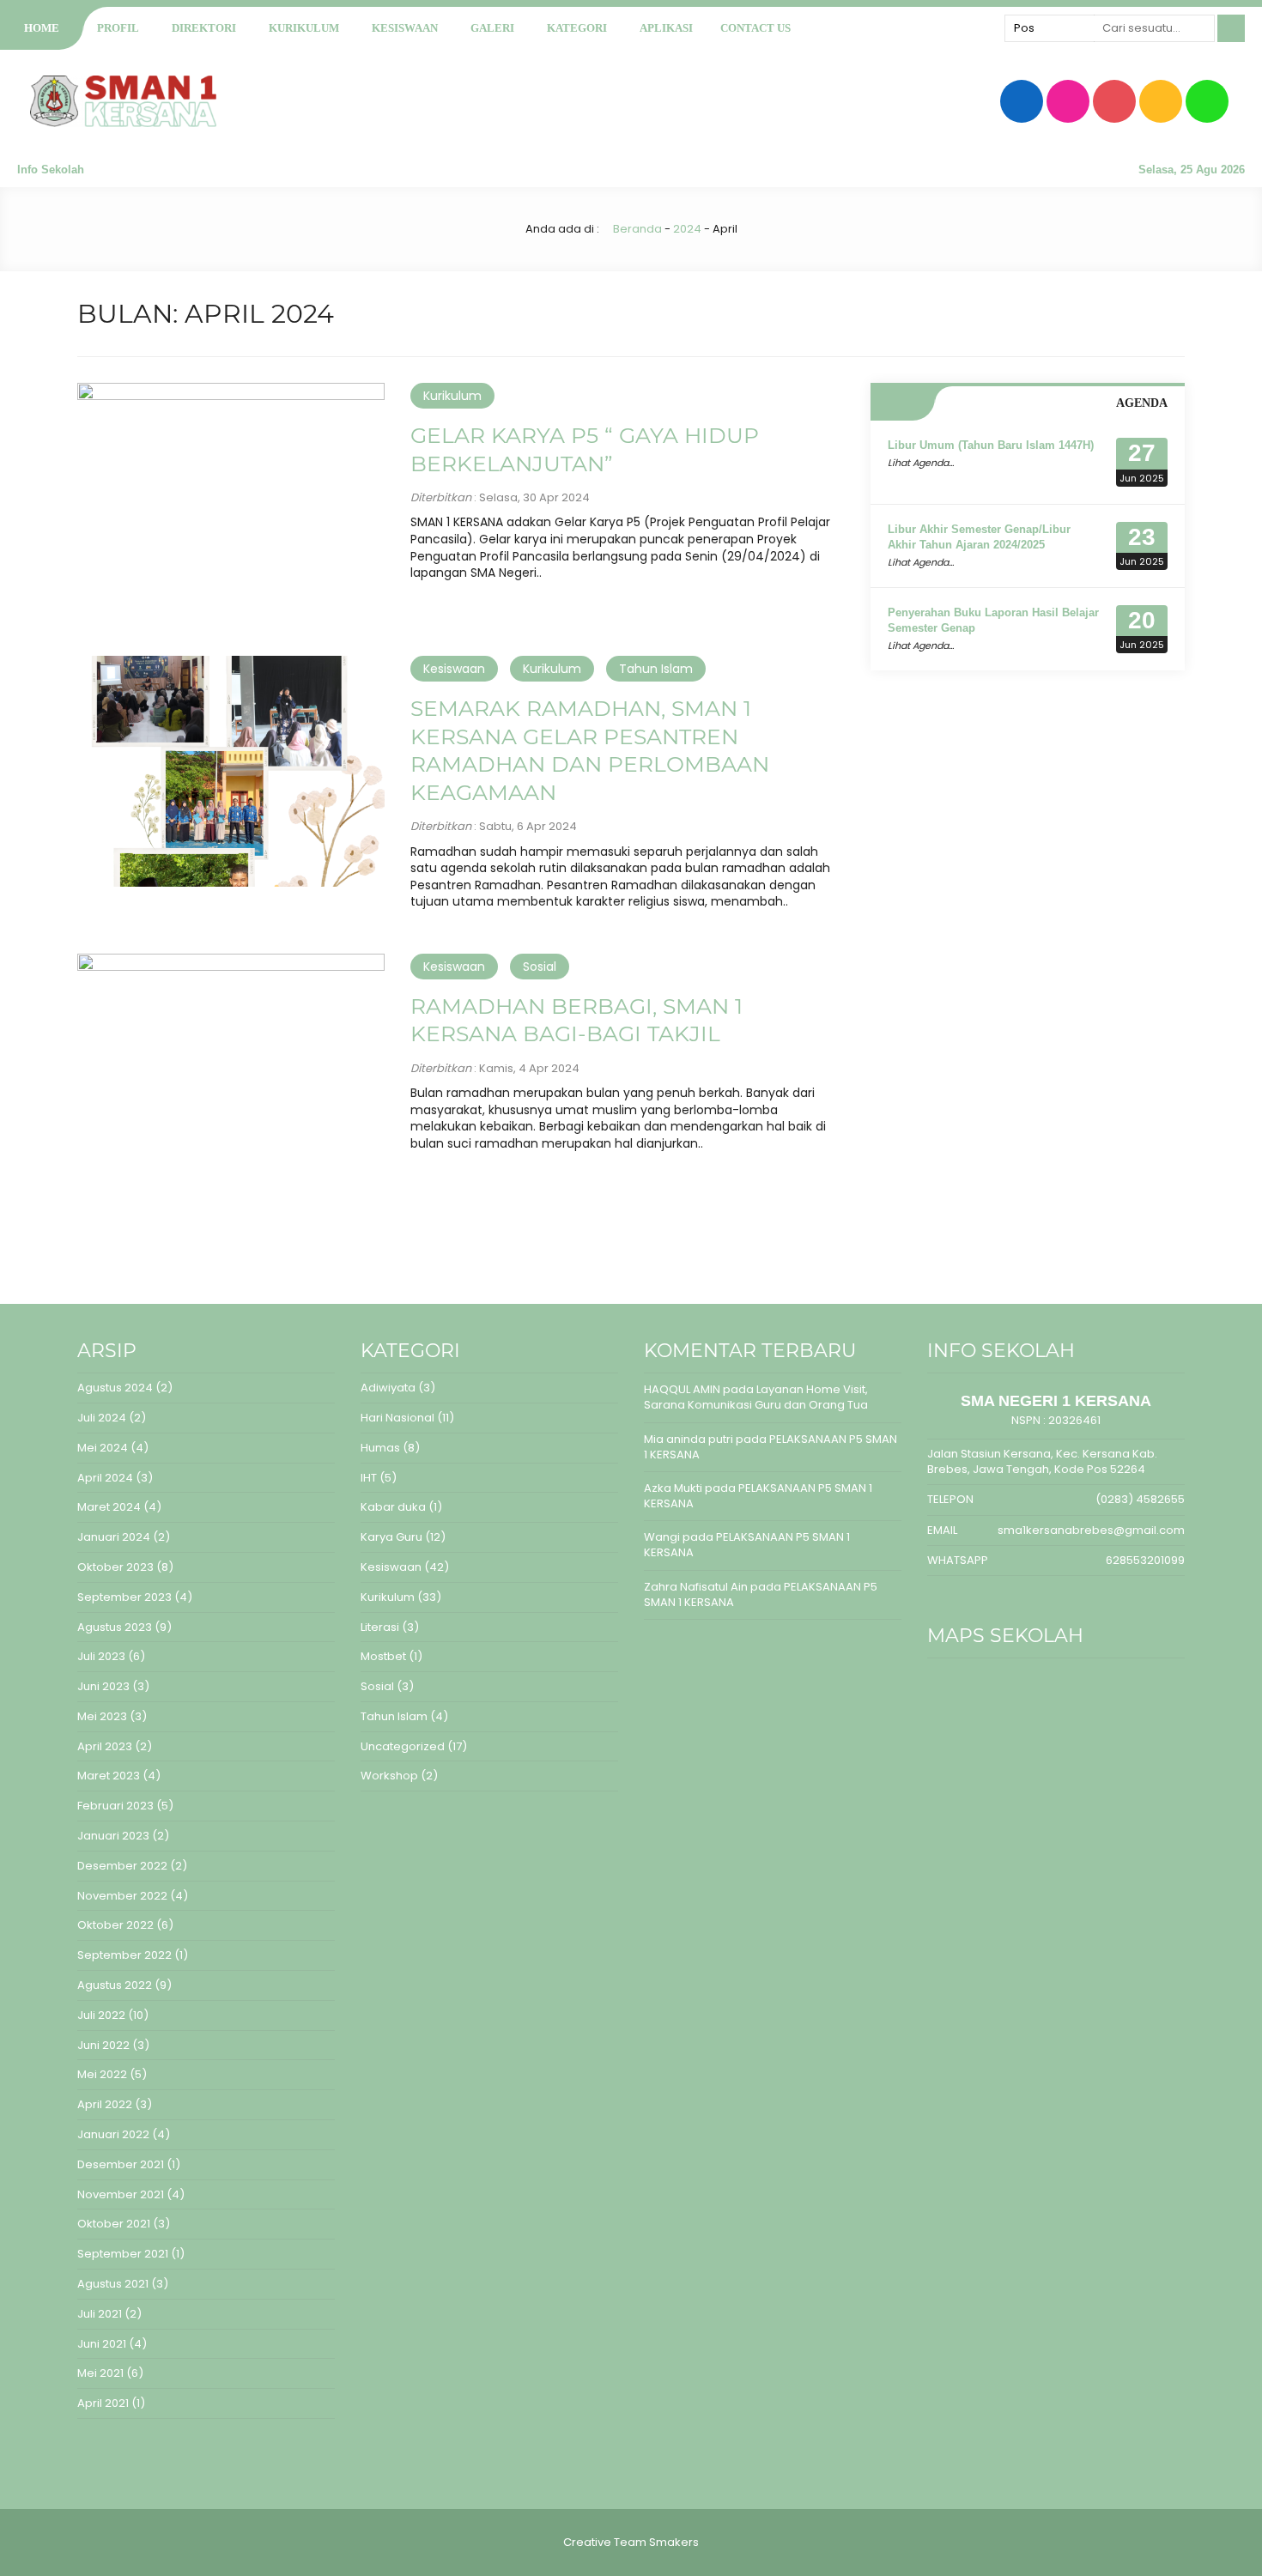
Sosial (540, 967)
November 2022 (122, 1896)
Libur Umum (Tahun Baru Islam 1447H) (991, 445)
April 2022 (105, 2104)
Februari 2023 (115, 1806)
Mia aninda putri (689, 1439)
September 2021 (123, 2254)
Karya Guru (391, 1537)
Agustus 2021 (113, 2284)
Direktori (204, 28)
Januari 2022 (113, 2134)
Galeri (492, 28)
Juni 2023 (103, 1686)
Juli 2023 (101, 1656)
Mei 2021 (100, 2373)
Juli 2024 (102, 1418)
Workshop (389, 1776)
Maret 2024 (109, 1507)
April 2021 (103, 2403)
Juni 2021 (102, 2344)
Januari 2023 (113, 1836)
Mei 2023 (102, 1716)
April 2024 (105, 1478)
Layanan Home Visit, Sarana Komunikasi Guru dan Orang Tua (756, 1397)
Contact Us (755, 28)
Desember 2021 (121, 2164)
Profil (118, 28)
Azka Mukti (673, 1488)
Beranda (636, 229)
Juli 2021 (100, 2314)
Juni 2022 (103, 2045)
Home (42, 28)
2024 (687, 229)
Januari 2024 (114, 1537)
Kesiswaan (405, 28)
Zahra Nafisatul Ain (696, 1587)
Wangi (662, 1537)
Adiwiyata (388, 1388)
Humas (380, 1448)
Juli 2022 (101, 2015)
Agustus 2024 (115, 1388)
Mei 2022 (102, 2074)
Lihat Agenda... (921, 463)
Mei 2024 (103, 1448)
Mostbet (383, 1656)
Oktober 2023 (115, 1567)
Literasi (380, 1627)
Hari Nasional (397, 1418)
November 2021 (121, 2194)
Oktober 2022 (115, 1925)
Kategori (577, 28)
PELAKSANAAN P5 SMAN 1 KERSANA (771, 1447)
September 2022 (124, 1955)
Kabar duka (393, 1507)
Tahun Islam (656, 669)
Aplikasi (666, 28)
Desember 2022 (122, 1866)
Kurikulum (304, 28)
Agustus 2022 (115, 1985)
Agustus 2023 (115, 1627)
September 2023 (124, 1597)
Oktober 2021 (114, 2224)
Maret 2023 (109, 1776)
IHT (369, 1478)
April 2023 (105, 1746)
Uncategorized (403, 1746)
